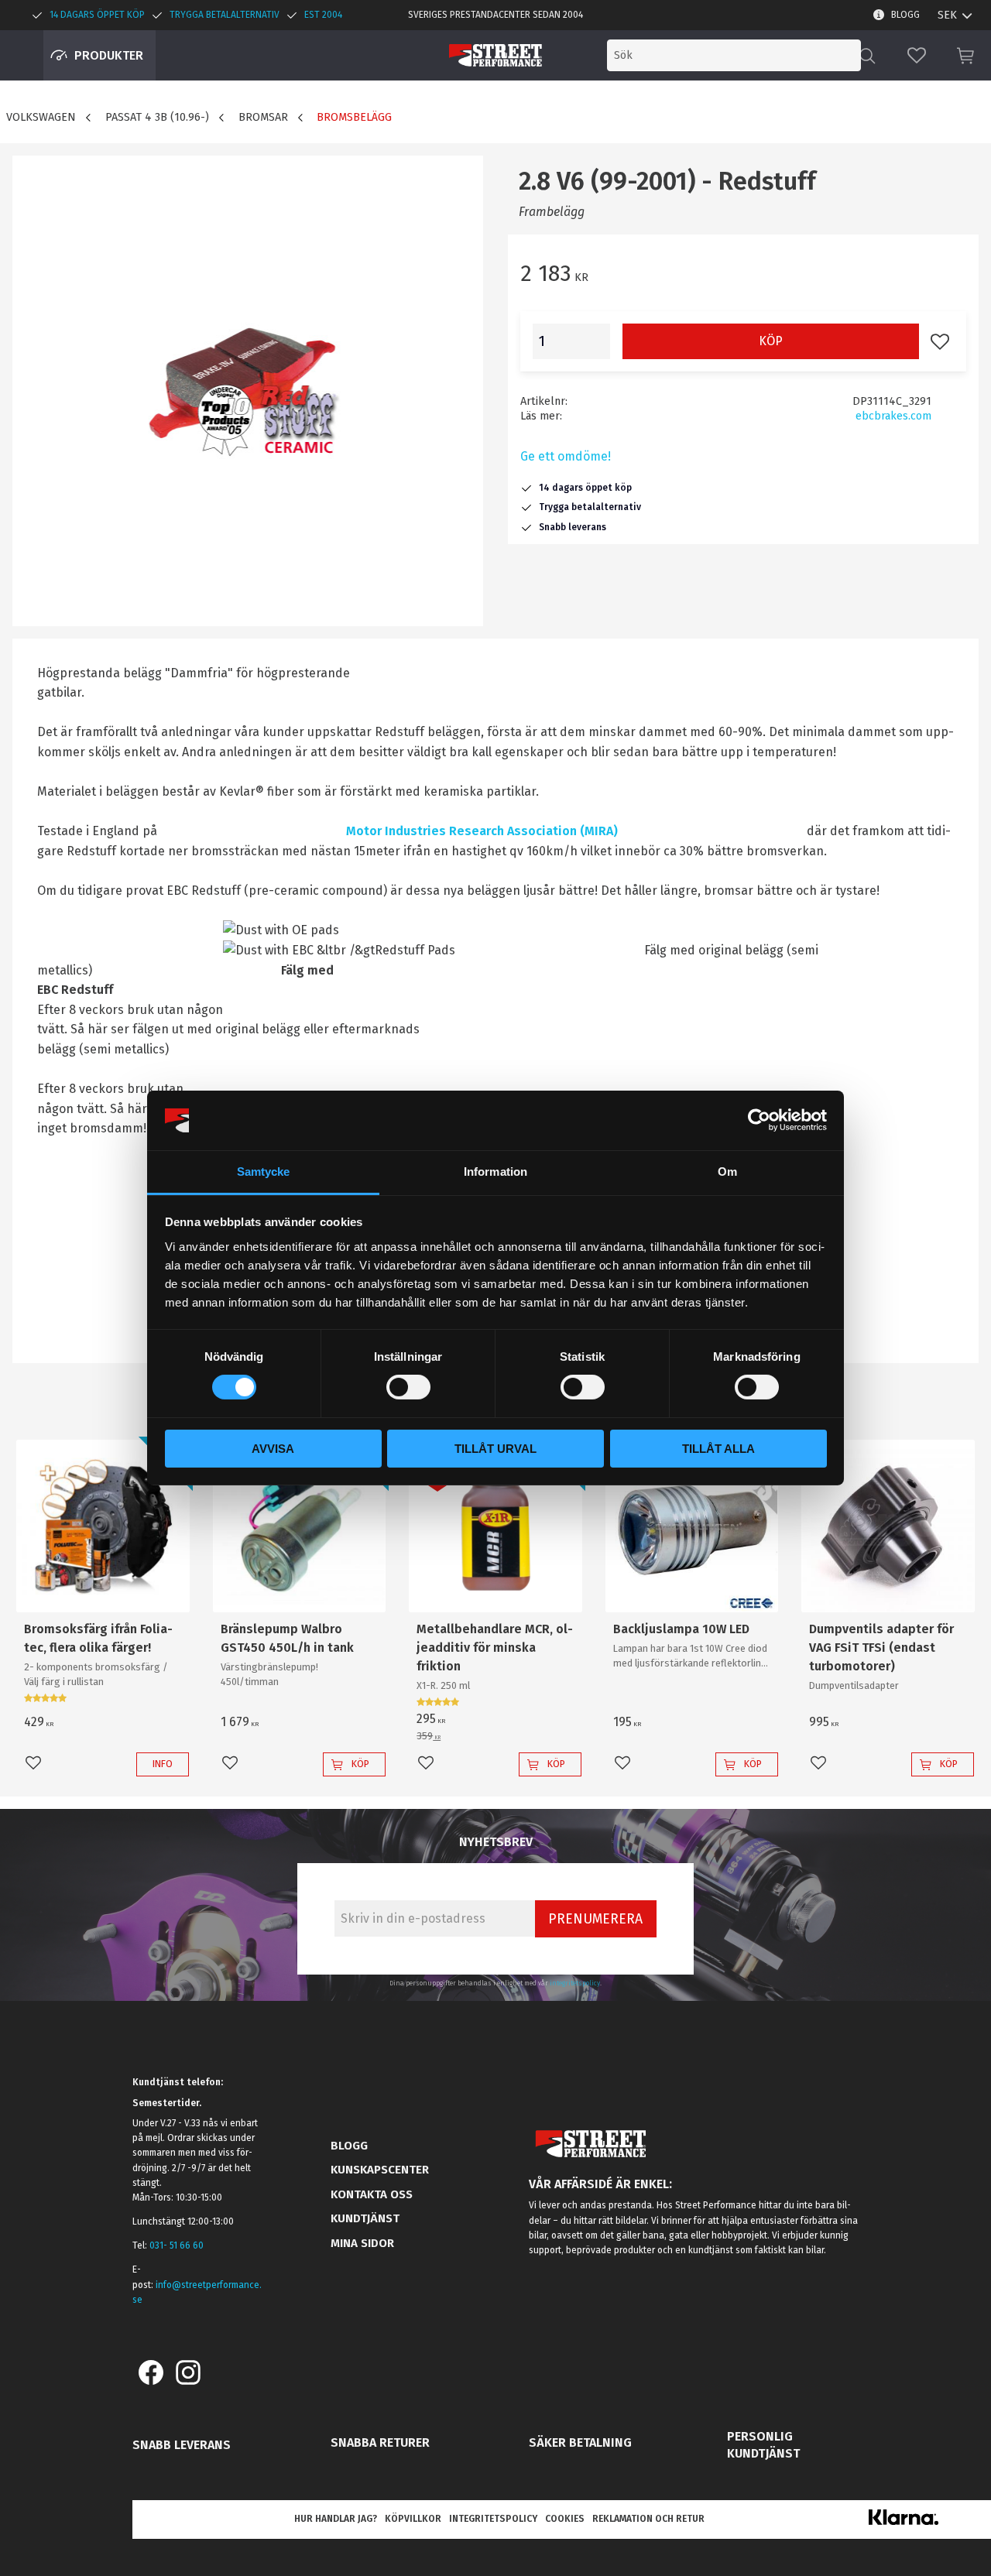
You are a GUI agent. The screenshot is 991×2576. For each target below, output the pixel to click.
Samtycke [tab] (264, 1172)
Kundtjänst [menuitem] (365, 2218)
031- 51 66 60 (177, 2245)
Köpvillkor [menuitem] (413, 2519)
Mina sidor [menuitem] (362, 2243)
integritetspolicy (575, 1983)
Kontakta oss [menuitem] (372, 2194)
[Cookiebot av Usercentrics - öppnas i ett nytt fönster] (759, 1120)
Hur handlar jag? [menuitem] (336, 2519)
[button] (917, 55)
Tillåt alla (718, 1449)
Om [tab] (727, 1172)
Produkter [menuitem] (109, 55)
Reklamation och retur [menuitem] (648, 2519)
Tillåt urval (495, 1449)
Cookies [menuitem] (565, 2519)
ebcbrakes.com (893, 416)
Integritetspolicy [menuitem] (493, 2519)
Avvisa (273, 1449)
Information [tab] (495, 1172)
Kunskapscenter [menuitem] (380, 2170)
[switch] (408, 1387)
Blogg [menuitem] (905, 15)
